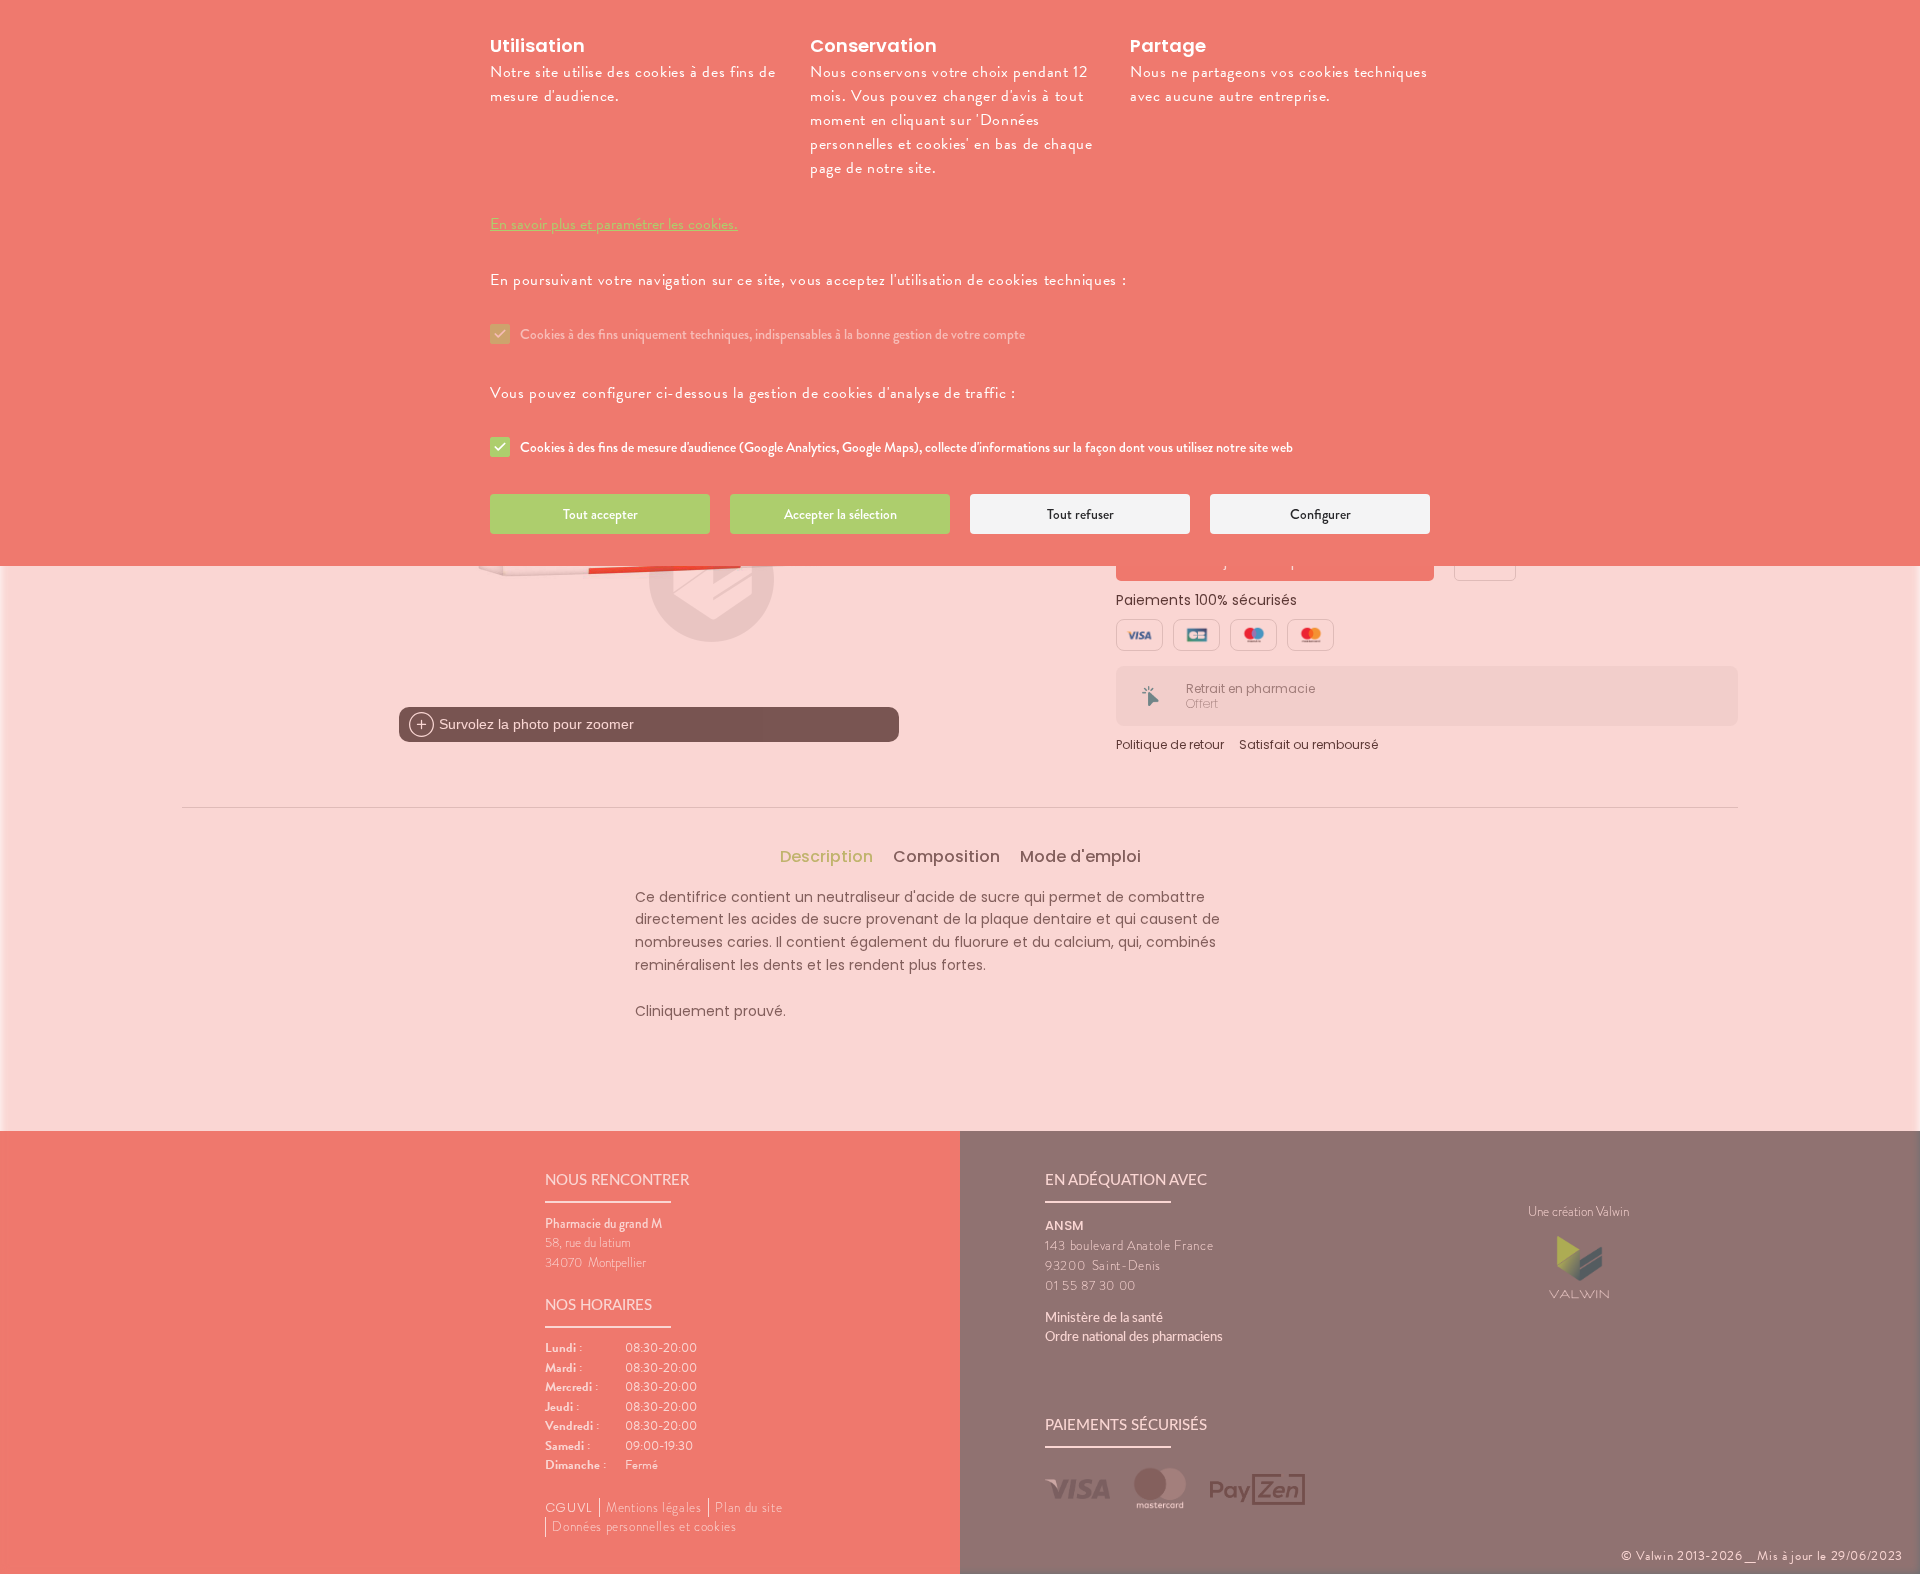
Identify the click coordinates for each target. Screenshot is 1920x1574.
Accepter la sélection (840, 514)
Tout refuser (1080, 514)
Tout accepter (600, 514)
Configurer (1320, 514)
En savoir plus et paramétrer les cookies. (614, 224)
